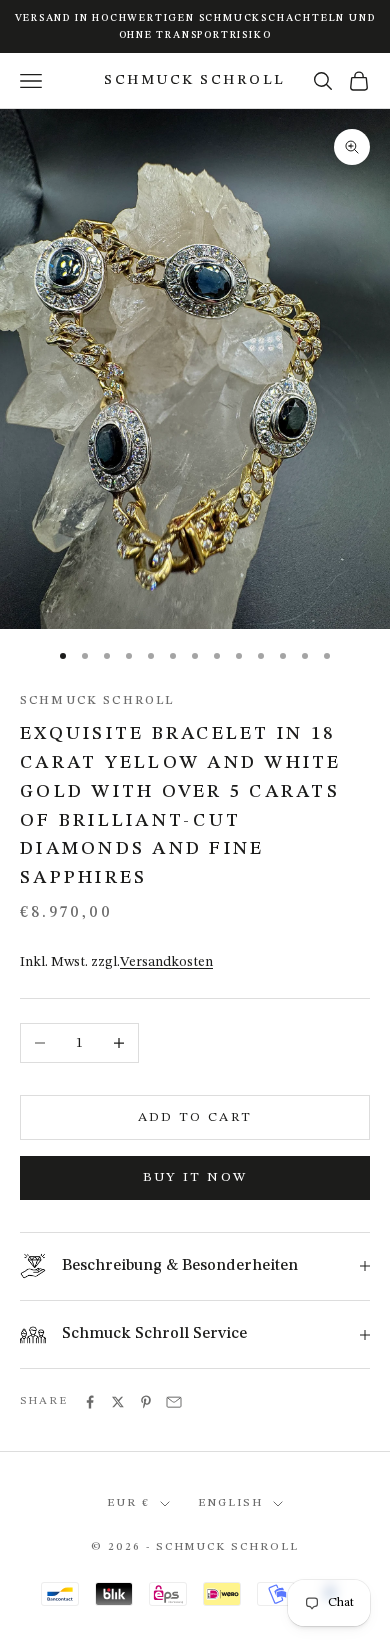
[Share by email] (174, 1402)
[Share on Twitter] (118, 1402)
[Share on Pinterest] (146, 1402)
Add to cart (195, 1117)
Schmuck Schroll (97, 701)
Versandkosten (166, 962)
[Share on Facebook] (90, 1402)
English (230, 1503)
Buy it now (195, 1177)
